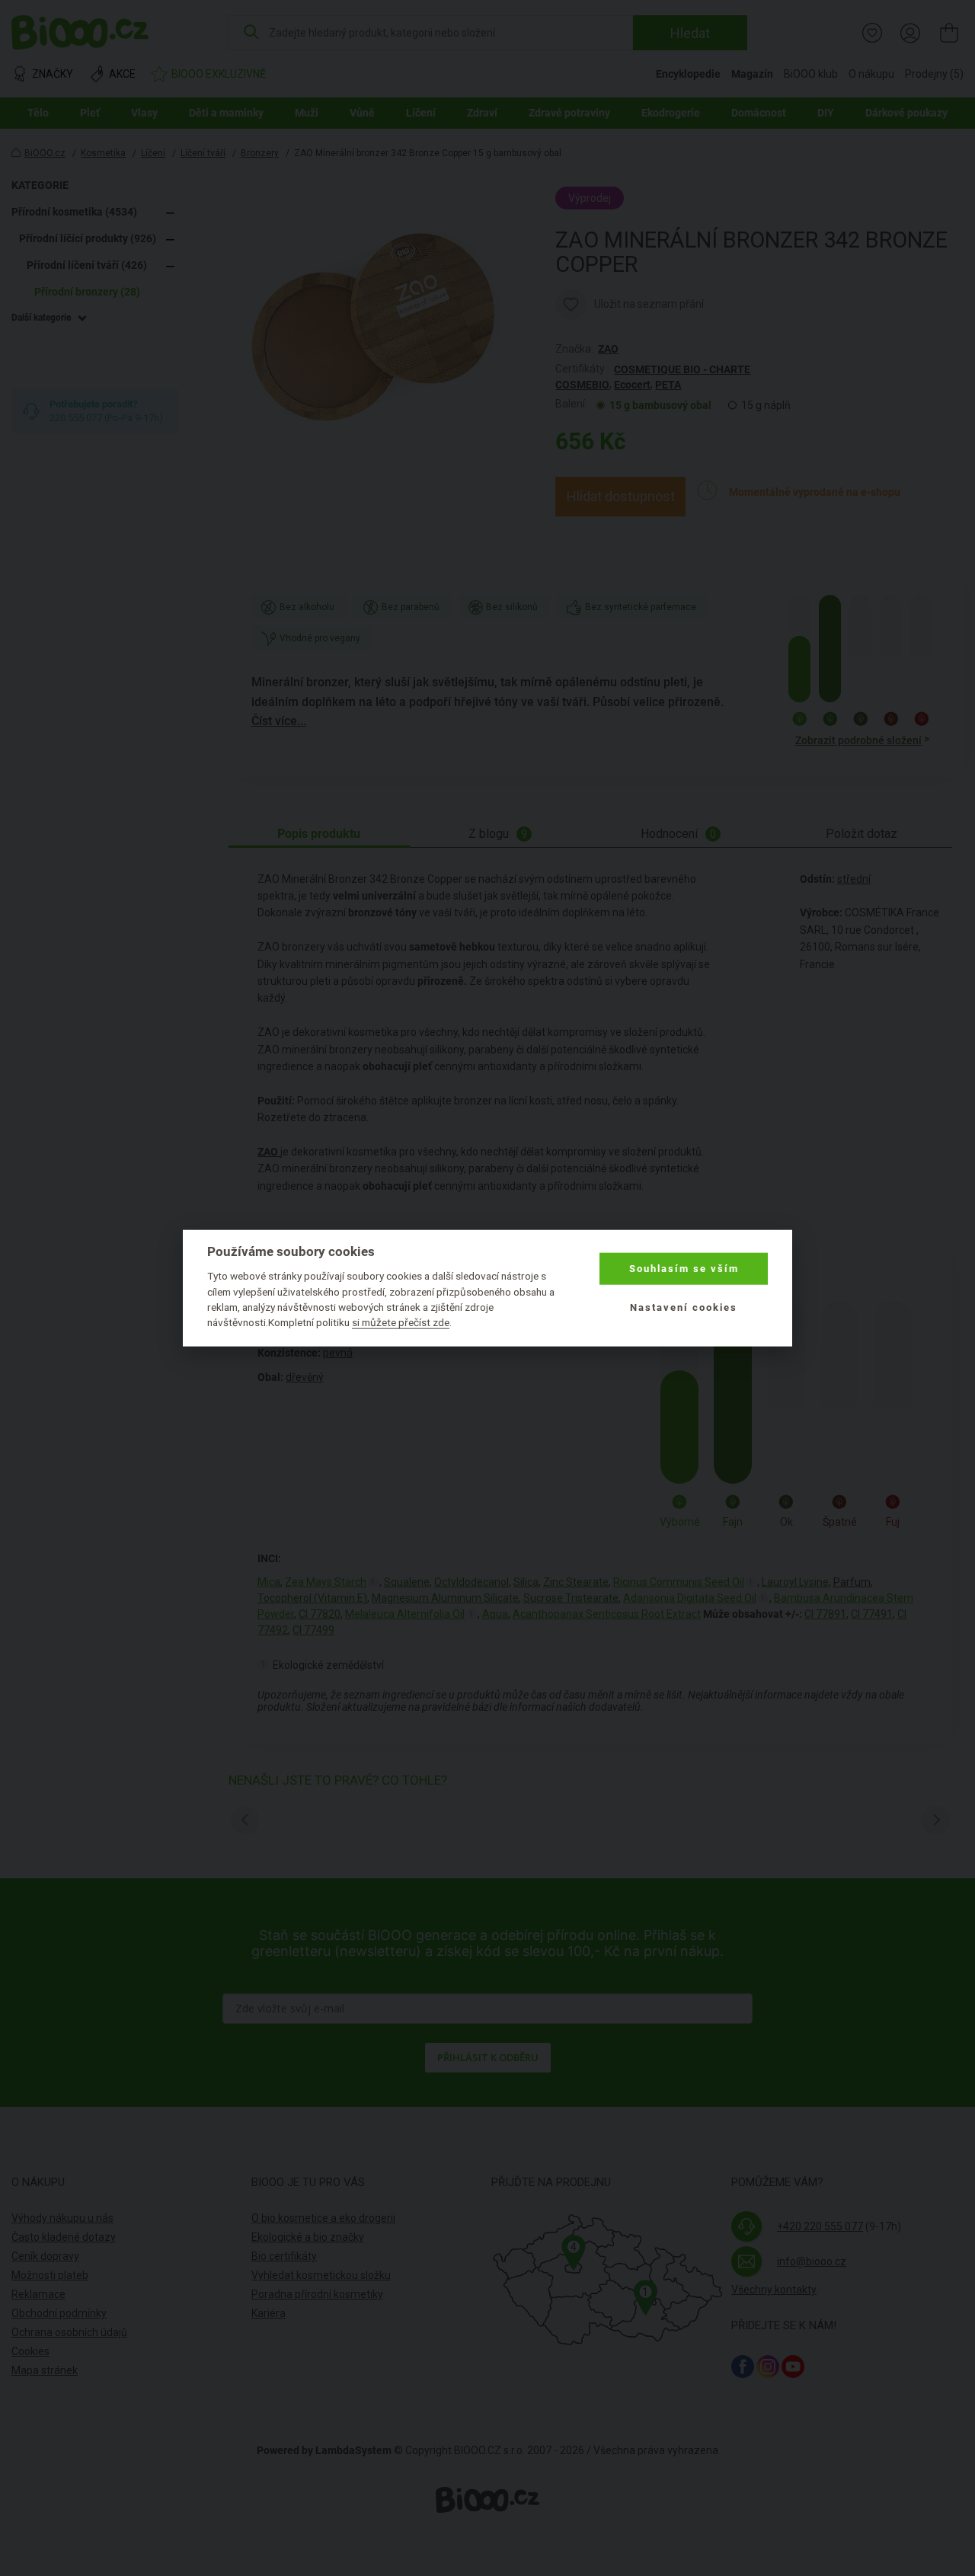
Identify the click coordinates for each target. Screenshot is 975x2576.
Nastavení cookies (684, 1307)
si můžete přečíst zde (401, 1322)
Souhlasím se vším (684, 1269)
